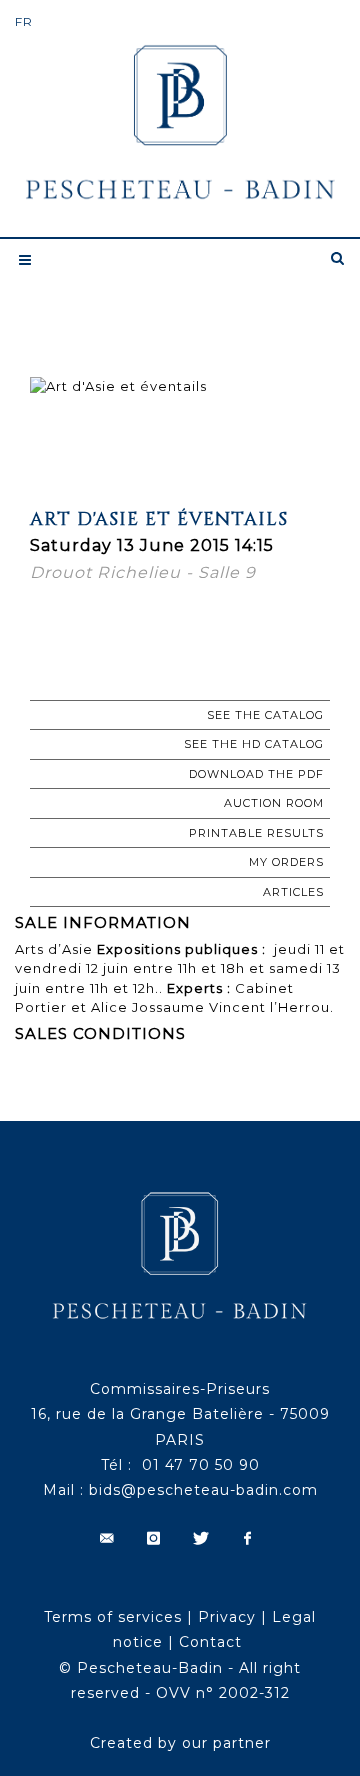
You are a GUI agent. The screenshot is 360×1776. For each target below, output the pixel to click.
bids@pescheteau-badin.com (203, 1490)
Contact (210, 1642)
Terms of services (113, 1617)
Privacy (227, 1617)
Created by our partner (180, 1743)
